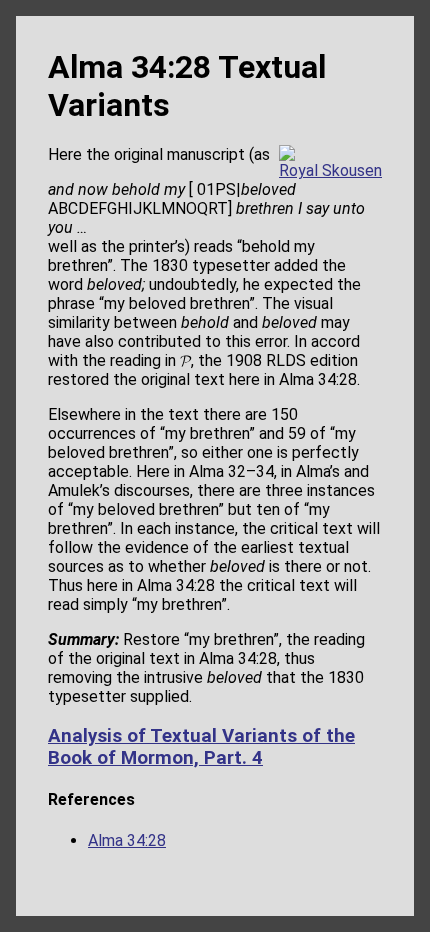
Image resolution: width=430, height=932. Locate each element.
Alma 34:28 (127, 840)
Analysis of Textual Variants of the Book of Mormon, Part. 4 (201, 747)
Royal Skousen (330, 170)
